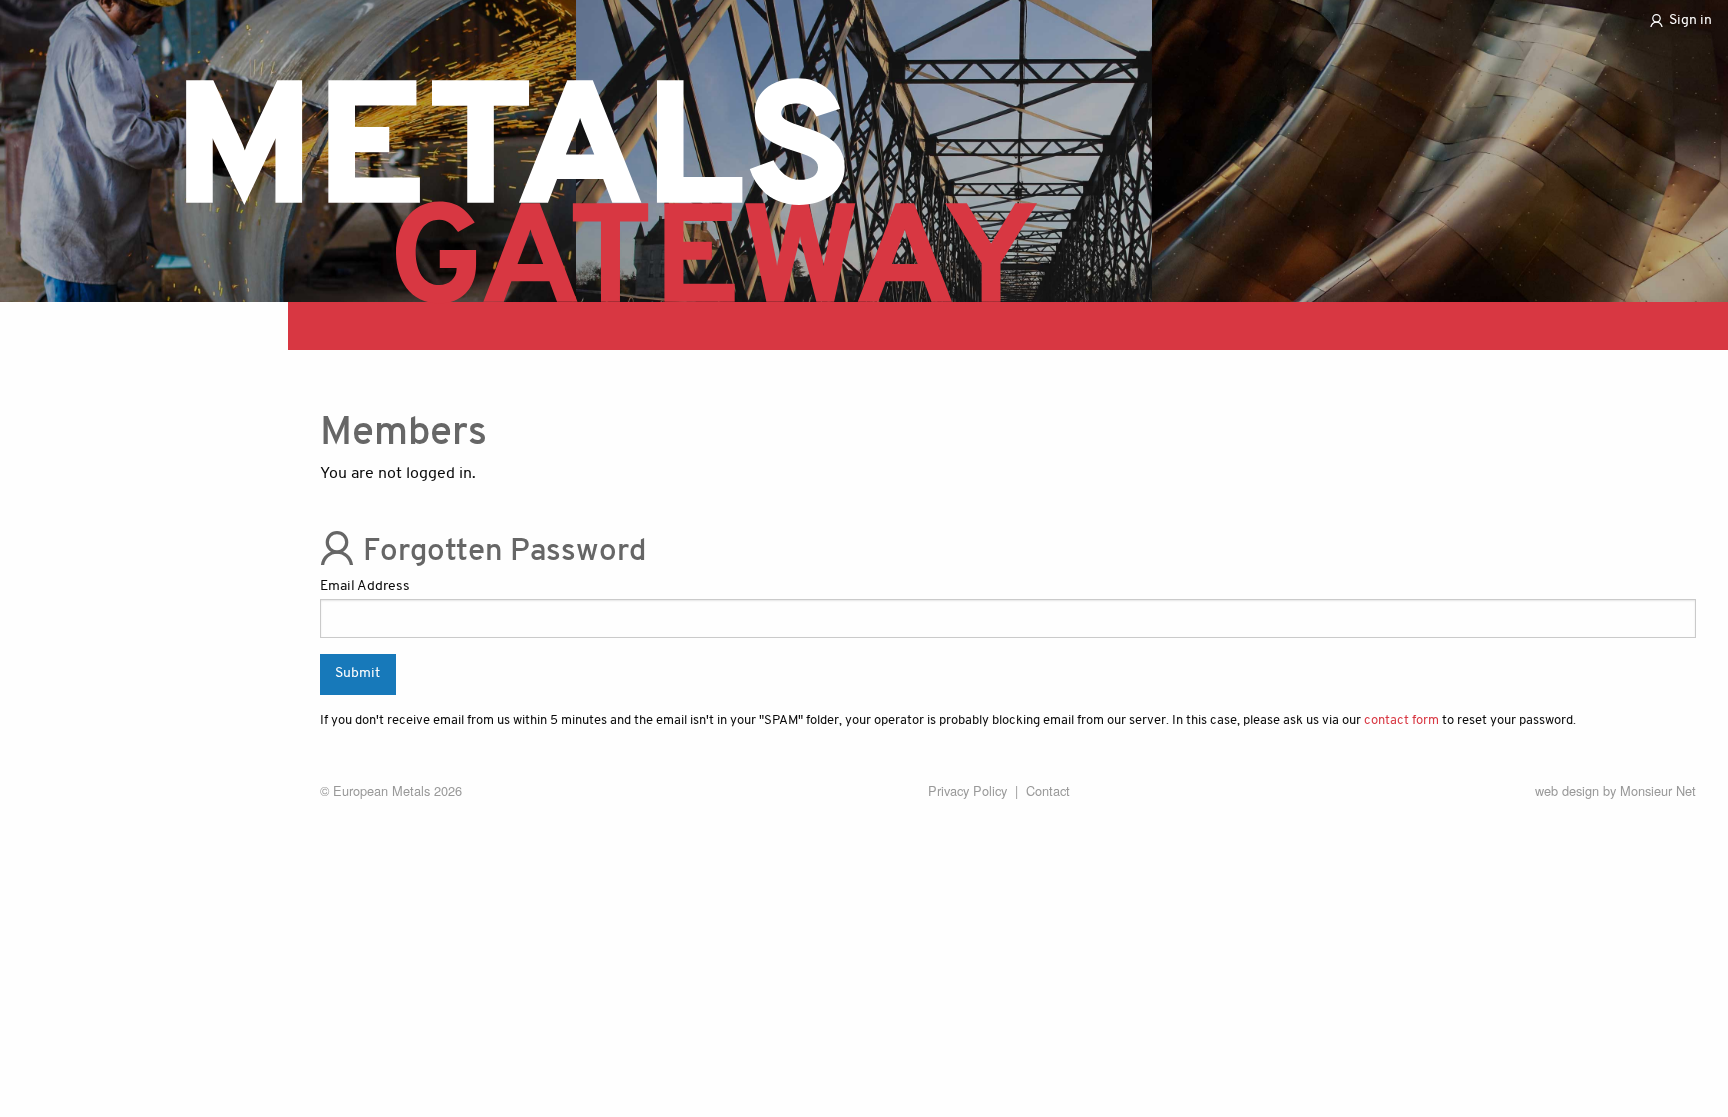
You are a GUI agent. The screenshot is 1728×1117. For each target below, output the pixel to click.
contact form (1401, 720)
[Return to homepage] (605, 173)
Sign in (1690, 21)
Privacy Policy (967, 790)
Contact (1048, 790)
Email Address (365, 586)
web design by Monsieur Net (1615, 790)
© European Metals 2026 (391, 790)
